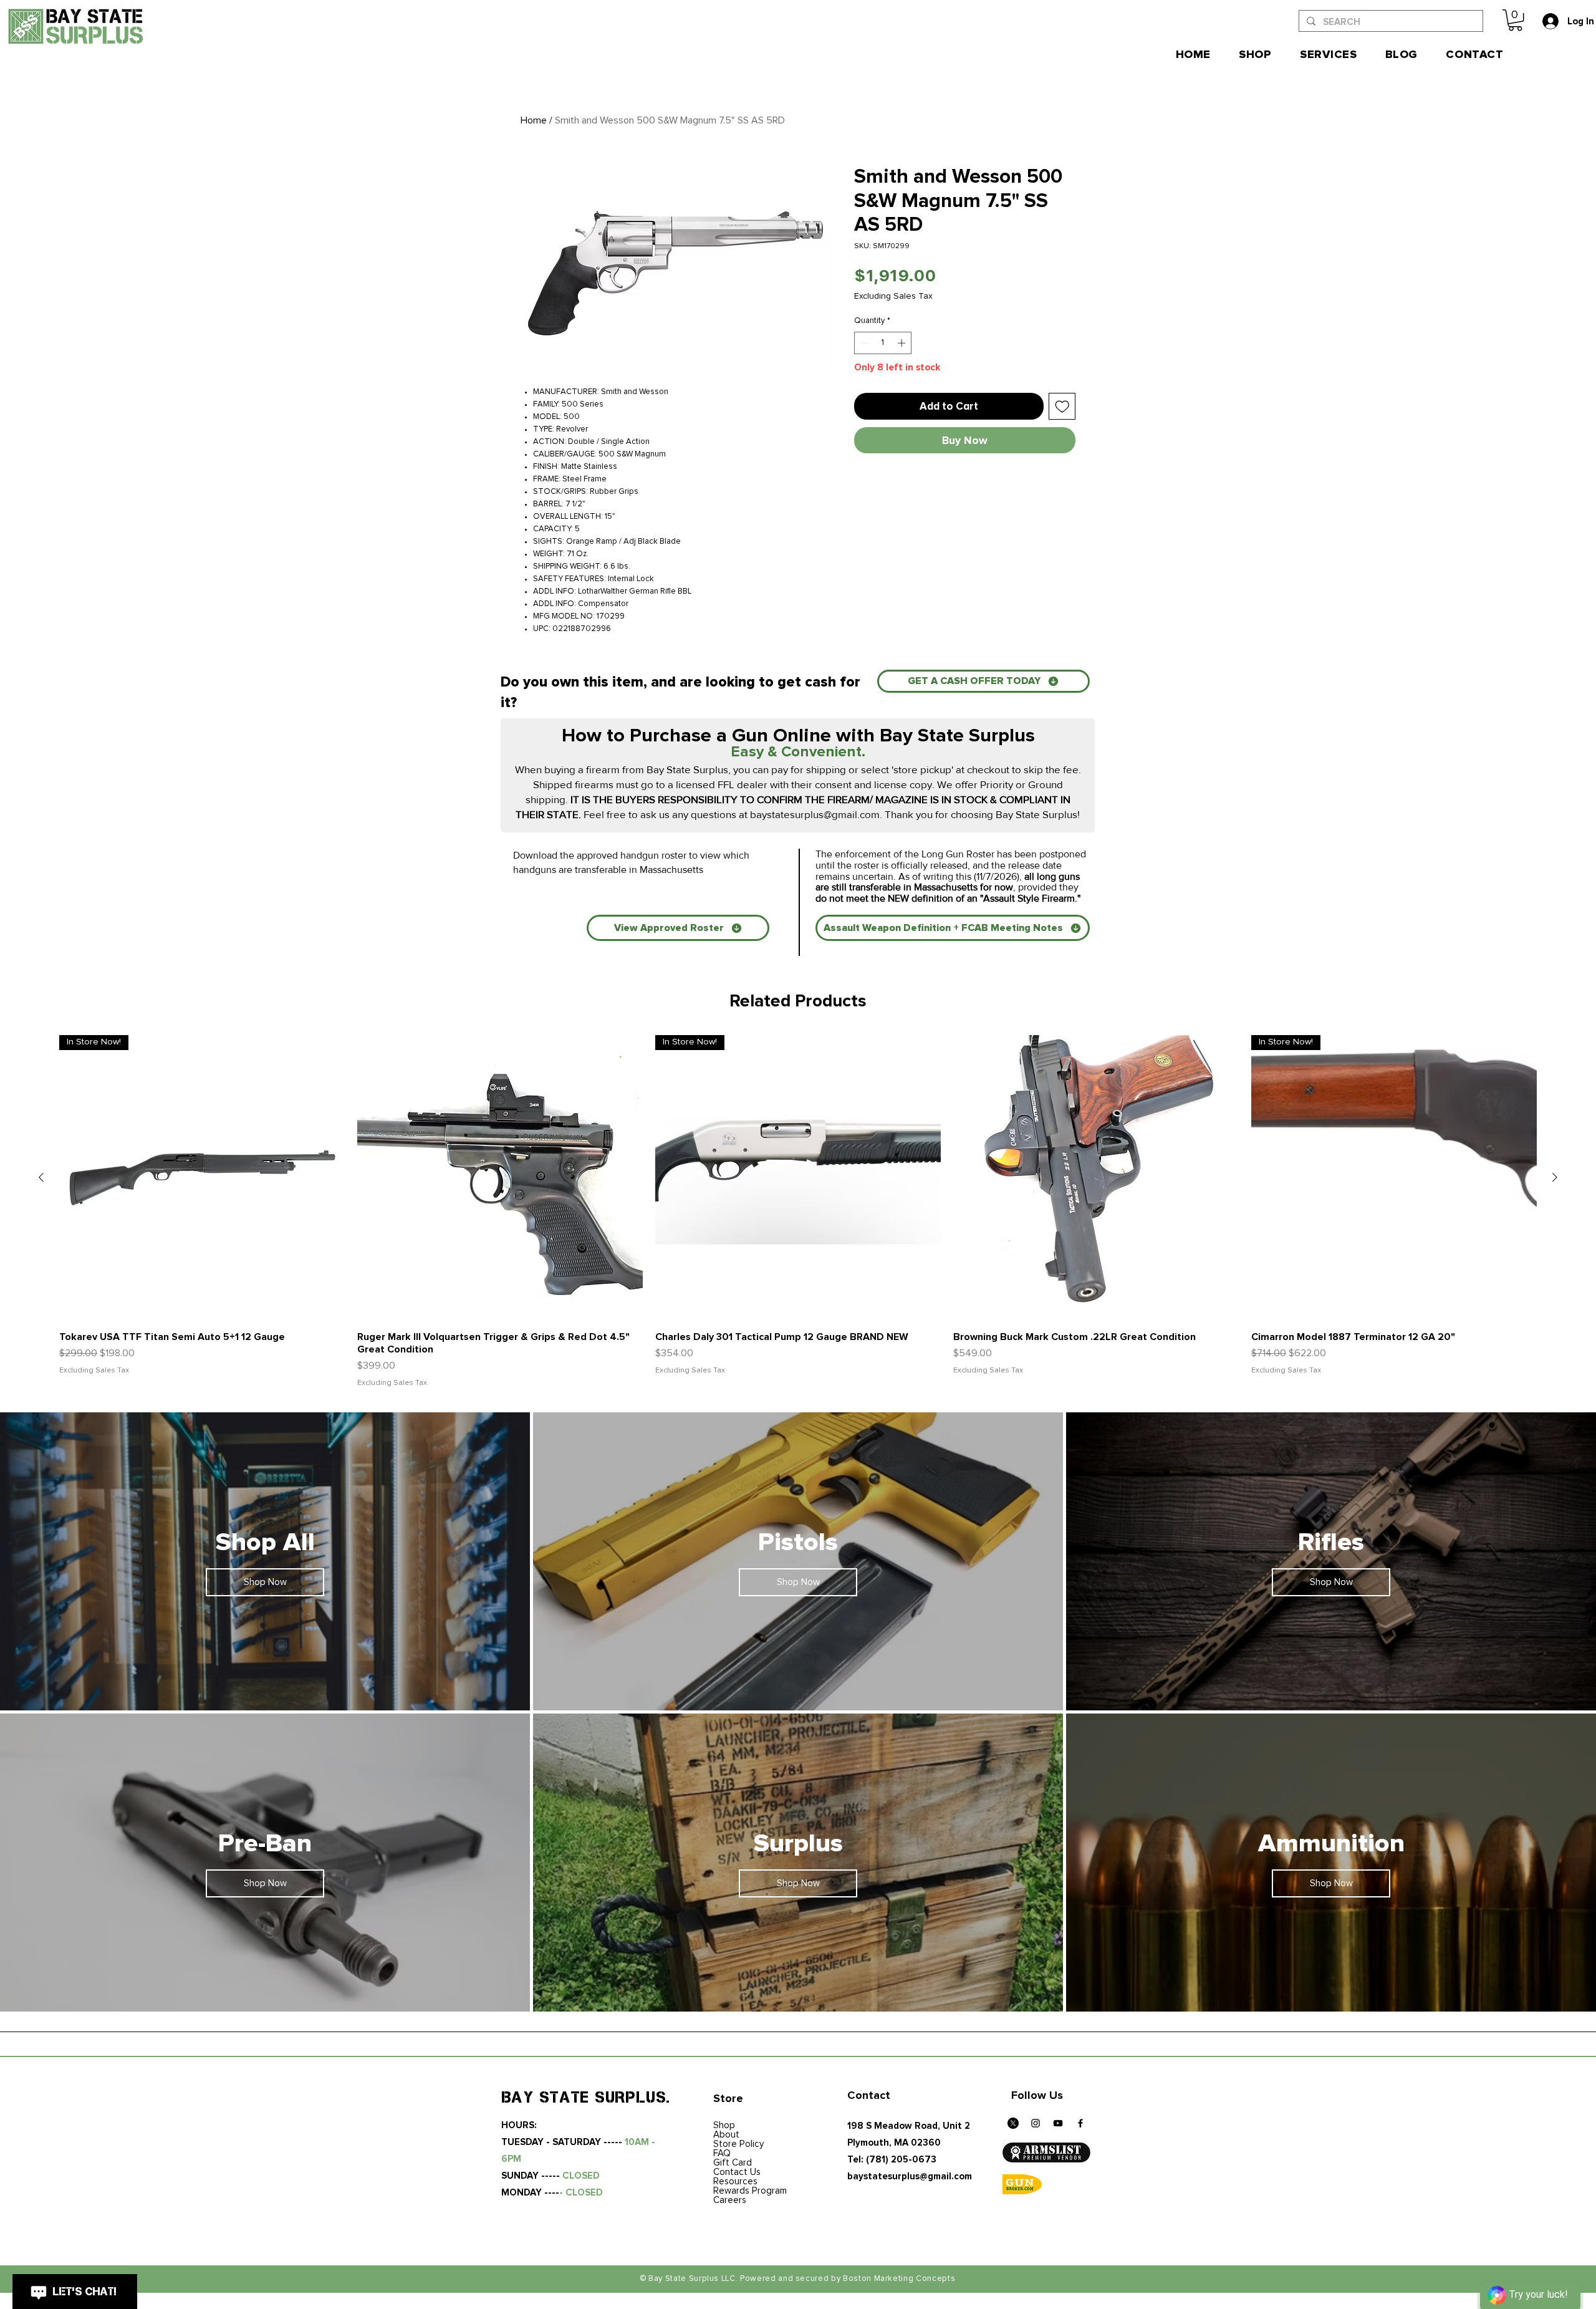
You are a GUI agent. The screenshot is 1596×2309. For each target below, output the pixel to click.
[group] (798, 1212)
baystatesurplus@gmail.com (815, 814)
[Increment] (903, 343)
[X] (1013, 2123)
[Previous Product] (41, 1177)
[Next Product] (1555, 1177)
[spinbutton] (883, 343)
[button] (1515, 20)
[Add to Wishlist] (1062, 407)
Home (534, 120)
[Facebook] (1080, 2123)
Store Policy (738, 2144)
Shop (724, 2125)
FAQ (722, 2153)
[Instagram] (1036, 2123)
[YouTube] (1058, 2123)
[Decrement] (863, 343)
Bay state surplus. (586, 2097)
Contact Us (737, 2172)
